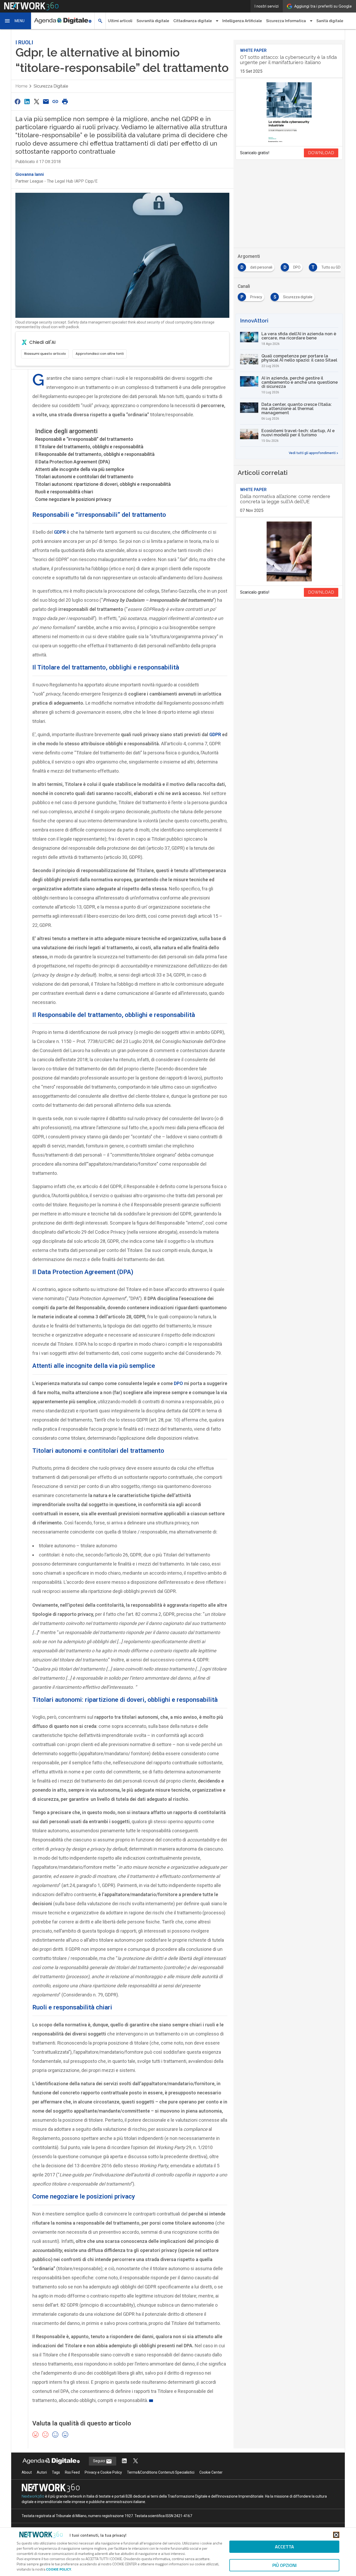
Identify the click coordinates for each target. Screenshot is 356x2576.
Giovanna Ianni (30, 174)
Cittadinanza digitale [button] (193, 21)
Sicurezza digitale (51, 86)
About (27, 2472)
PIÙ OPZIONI (284, 2565)
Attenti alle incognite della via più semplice (80, 469)
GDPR (215, 734)
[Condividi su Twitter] (36, 101)
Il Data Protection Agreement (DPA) (73, 462)
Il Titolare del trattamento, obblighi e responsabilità (89, 447)
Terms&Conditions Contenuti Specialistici (161, 2472)
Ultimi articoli (120, 21)
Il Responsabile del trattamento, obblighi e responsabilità (95, 454)
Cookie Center (211, 2472)
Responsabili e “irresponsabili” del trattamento (84, 439)
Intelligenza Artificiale (242, 21)
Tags (56, 2472)
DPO (178, 1383)
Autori (42, 2472)
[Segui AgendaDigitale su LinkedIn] (124, 2461)
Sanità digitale (330, 21)
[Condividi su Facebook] (17, 101)
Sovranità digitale (153, 21)
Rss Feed (72, 2472)
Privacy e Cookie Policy (103, 2472)
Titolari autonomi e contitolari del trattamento (84, 477)
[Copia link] (56, 101)
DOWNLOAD (321, 153)
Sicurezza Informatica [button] (286, 21)
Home (21, 86)
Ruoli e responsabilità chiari (64, 492)
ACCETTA (284, 2547)
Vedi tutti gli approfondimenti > (314, 453)
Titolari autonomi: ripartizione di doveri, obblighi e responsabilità (103, 484)
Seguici (99, 2461)
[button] (16, 21)
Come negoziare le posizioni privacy (73, 499)
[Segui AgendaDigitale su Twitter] (136, 2461)
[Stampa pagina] (65, 101)
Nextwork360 (33, 2496)
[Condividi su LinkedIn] (27, 101)
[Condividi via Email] (46, 101)
